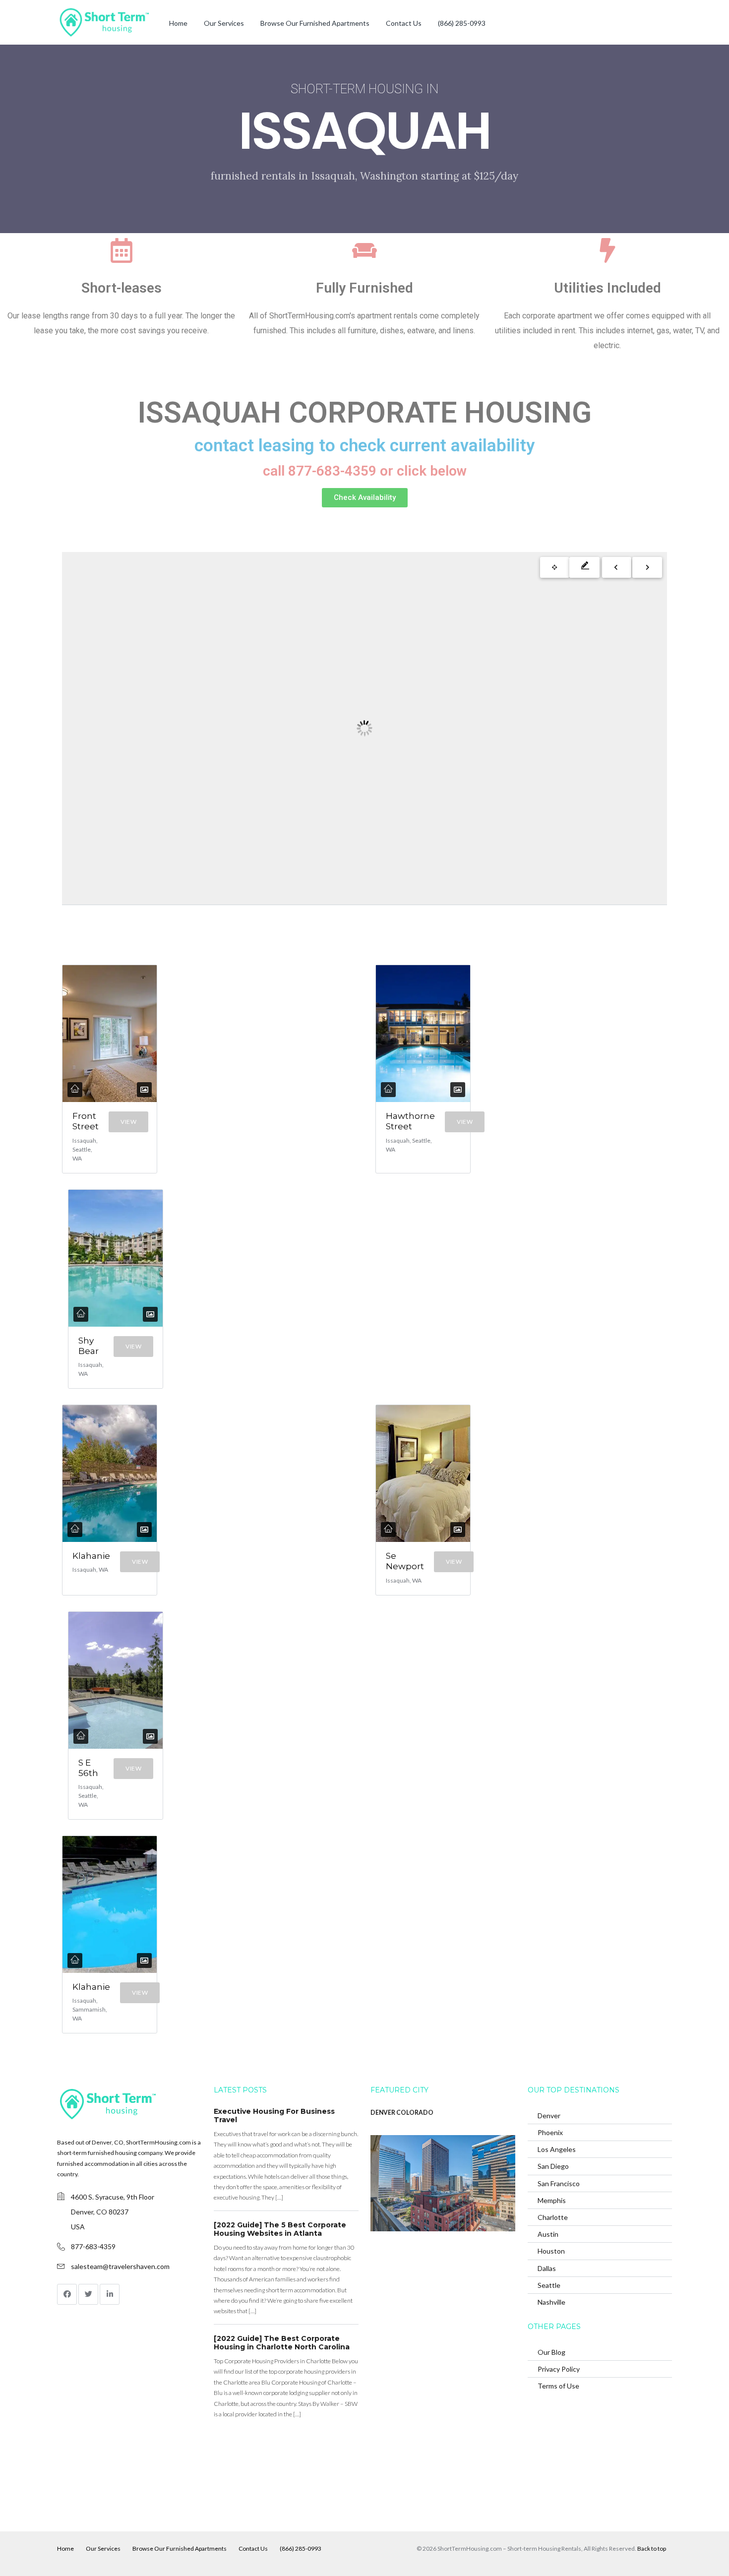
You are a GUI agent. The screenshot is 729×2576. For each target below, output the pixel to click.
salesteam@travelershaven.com (120, 2266)
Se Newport (405, 1561)
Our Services (224, 23)
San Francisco (559, 2183)
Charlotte (553, 2217)
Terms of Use (558, 2386)
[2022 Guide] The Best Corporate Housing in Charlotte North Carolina (282, 2343)
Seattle (549, 2285)
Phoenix (550, 2132)
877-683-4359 (93, 2246)
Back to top (652, 2548)
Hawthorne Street (410, 1121)
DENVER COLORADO (402, 2113)
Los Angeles (557, 2149)
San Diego (553, 2166)
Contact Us (404, 23)
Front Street (86, 1121)
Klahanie (91, 1556)
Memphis (552, 2200)
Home (178, 23)
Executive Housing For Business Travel (274, 2116)
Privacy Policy (559, 2369)
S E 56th (88, 1768)
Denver (549, 2116)
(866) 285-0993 (462, 23)
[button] (365, 498)
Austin (548, 2234)
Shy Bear (89, 1346)
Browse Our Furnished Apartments (315, 23)
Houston (551, 2251)
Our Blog (551, 2352)
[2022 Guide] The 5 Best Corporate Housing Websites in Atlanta (280, 2229)
